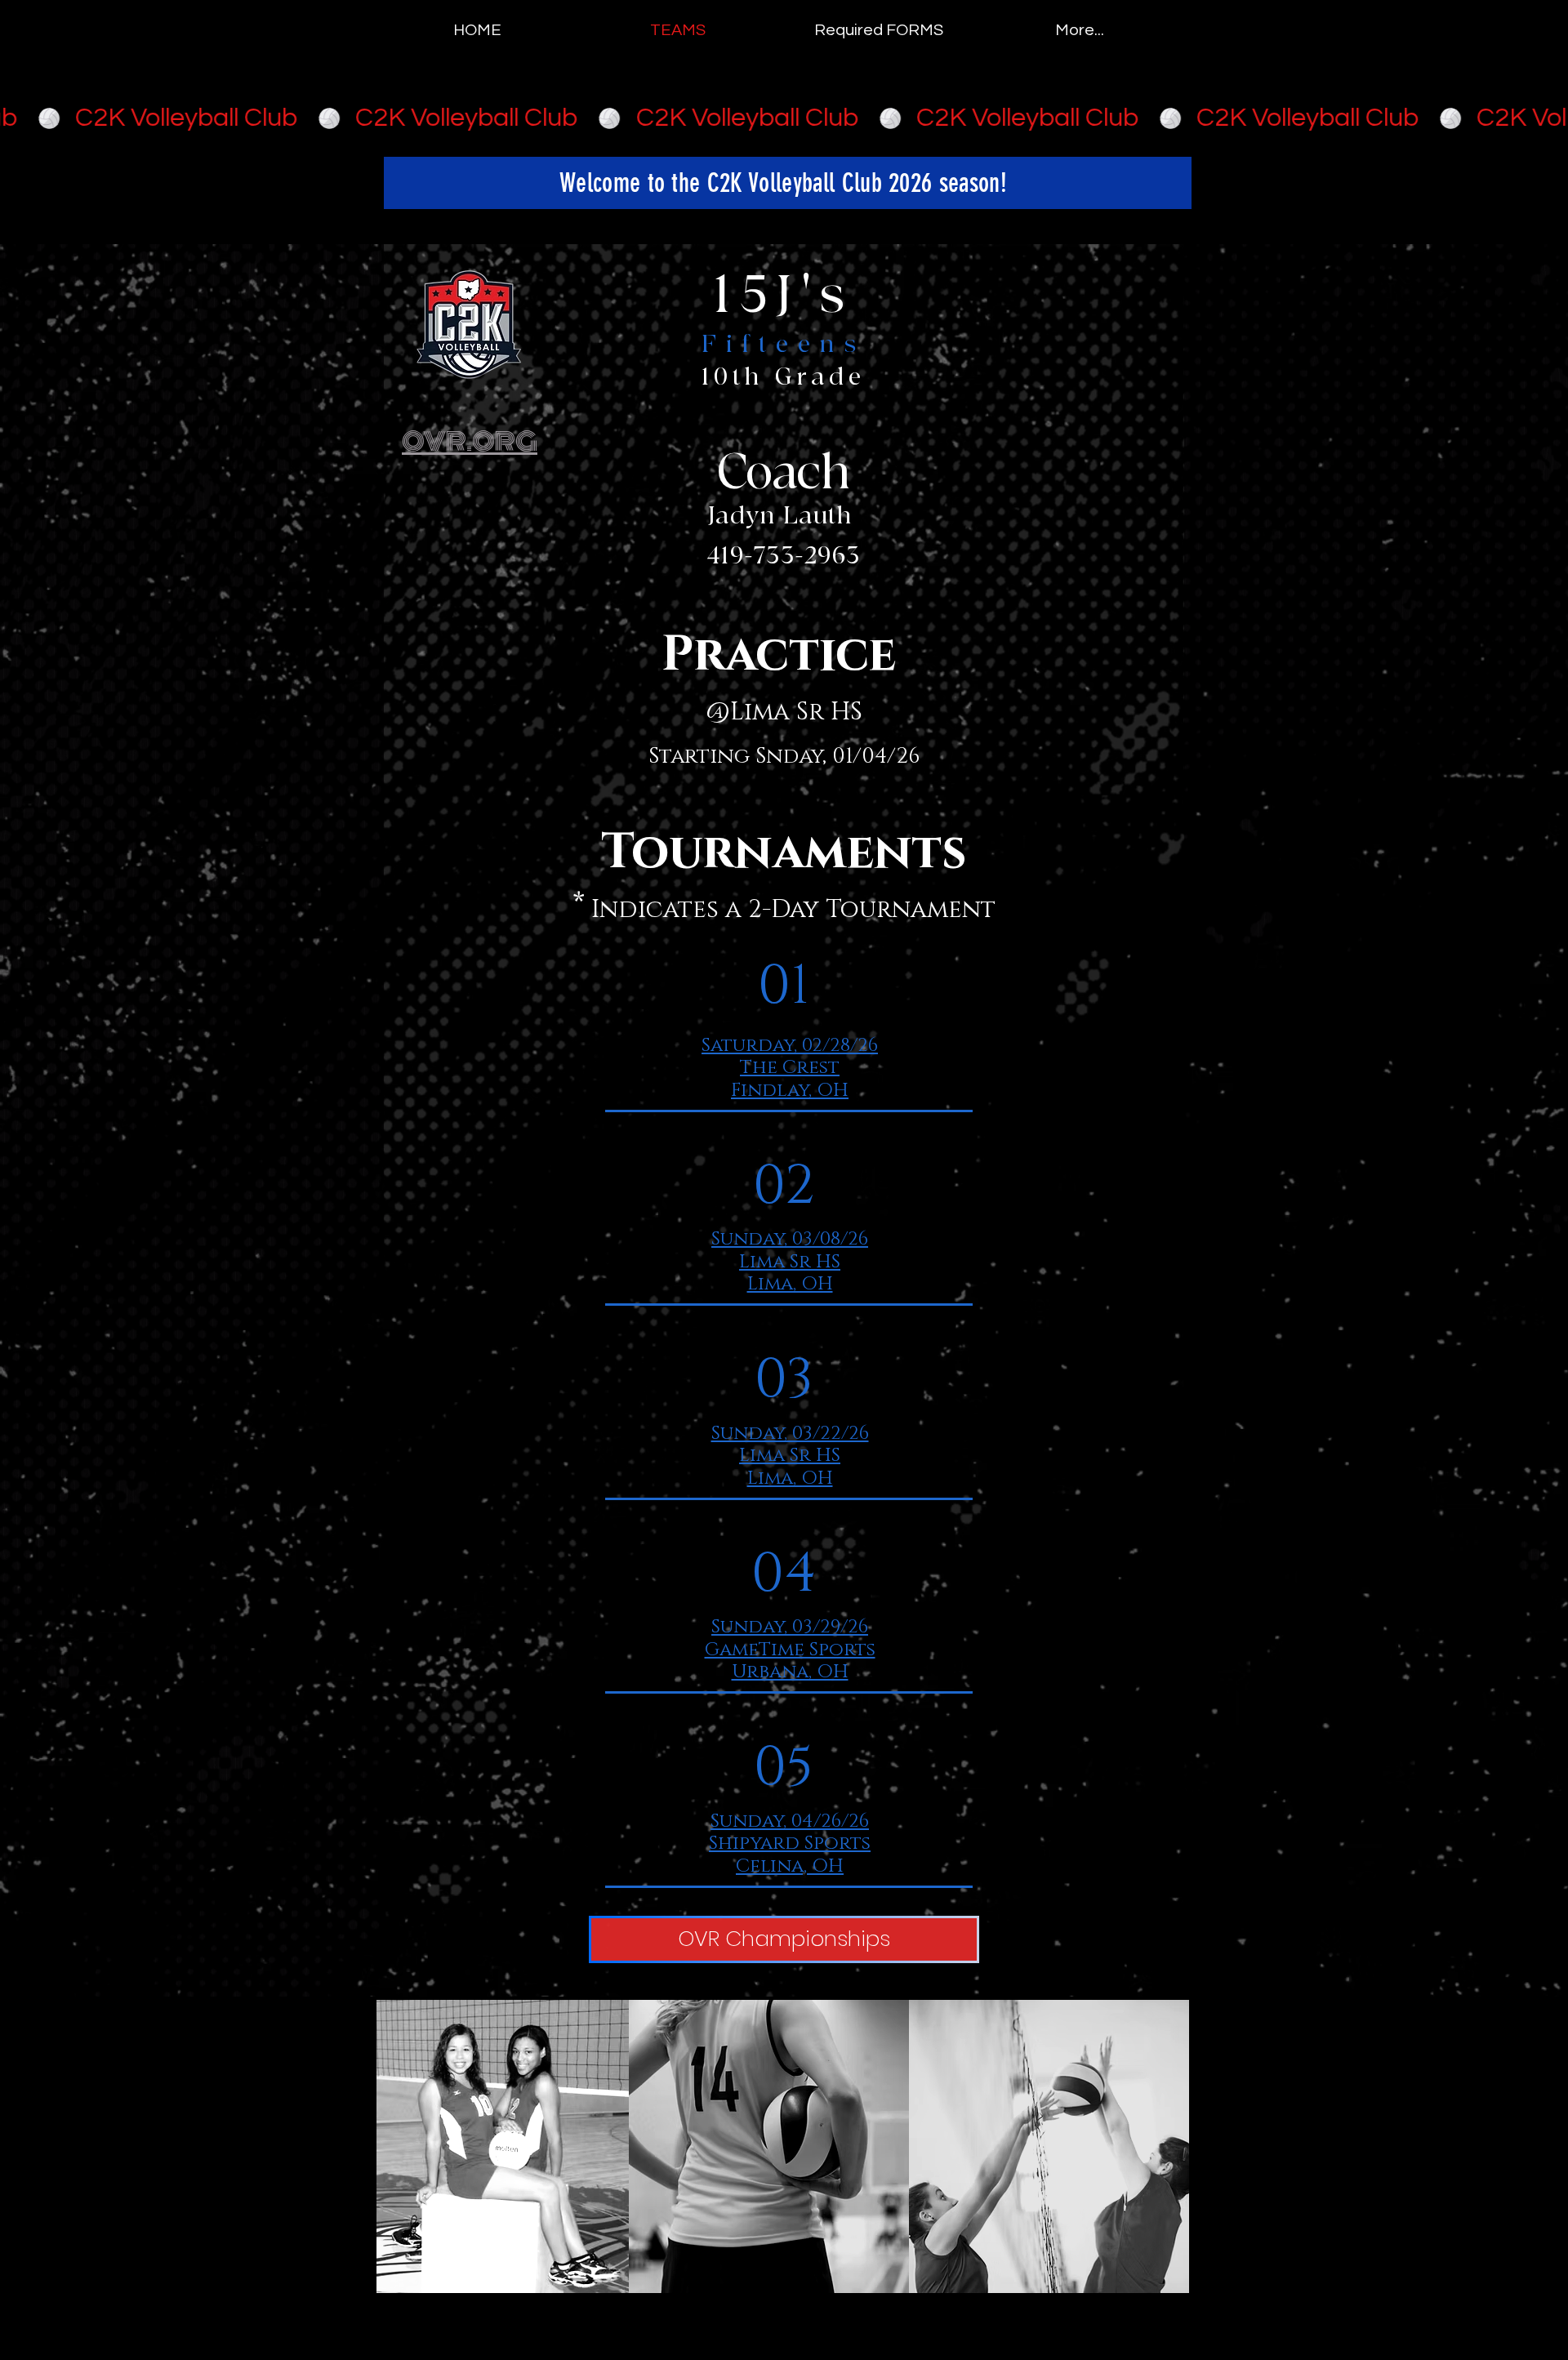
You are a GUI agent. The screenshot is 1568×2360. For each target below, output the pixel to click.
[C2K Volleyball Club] (784, 118)
